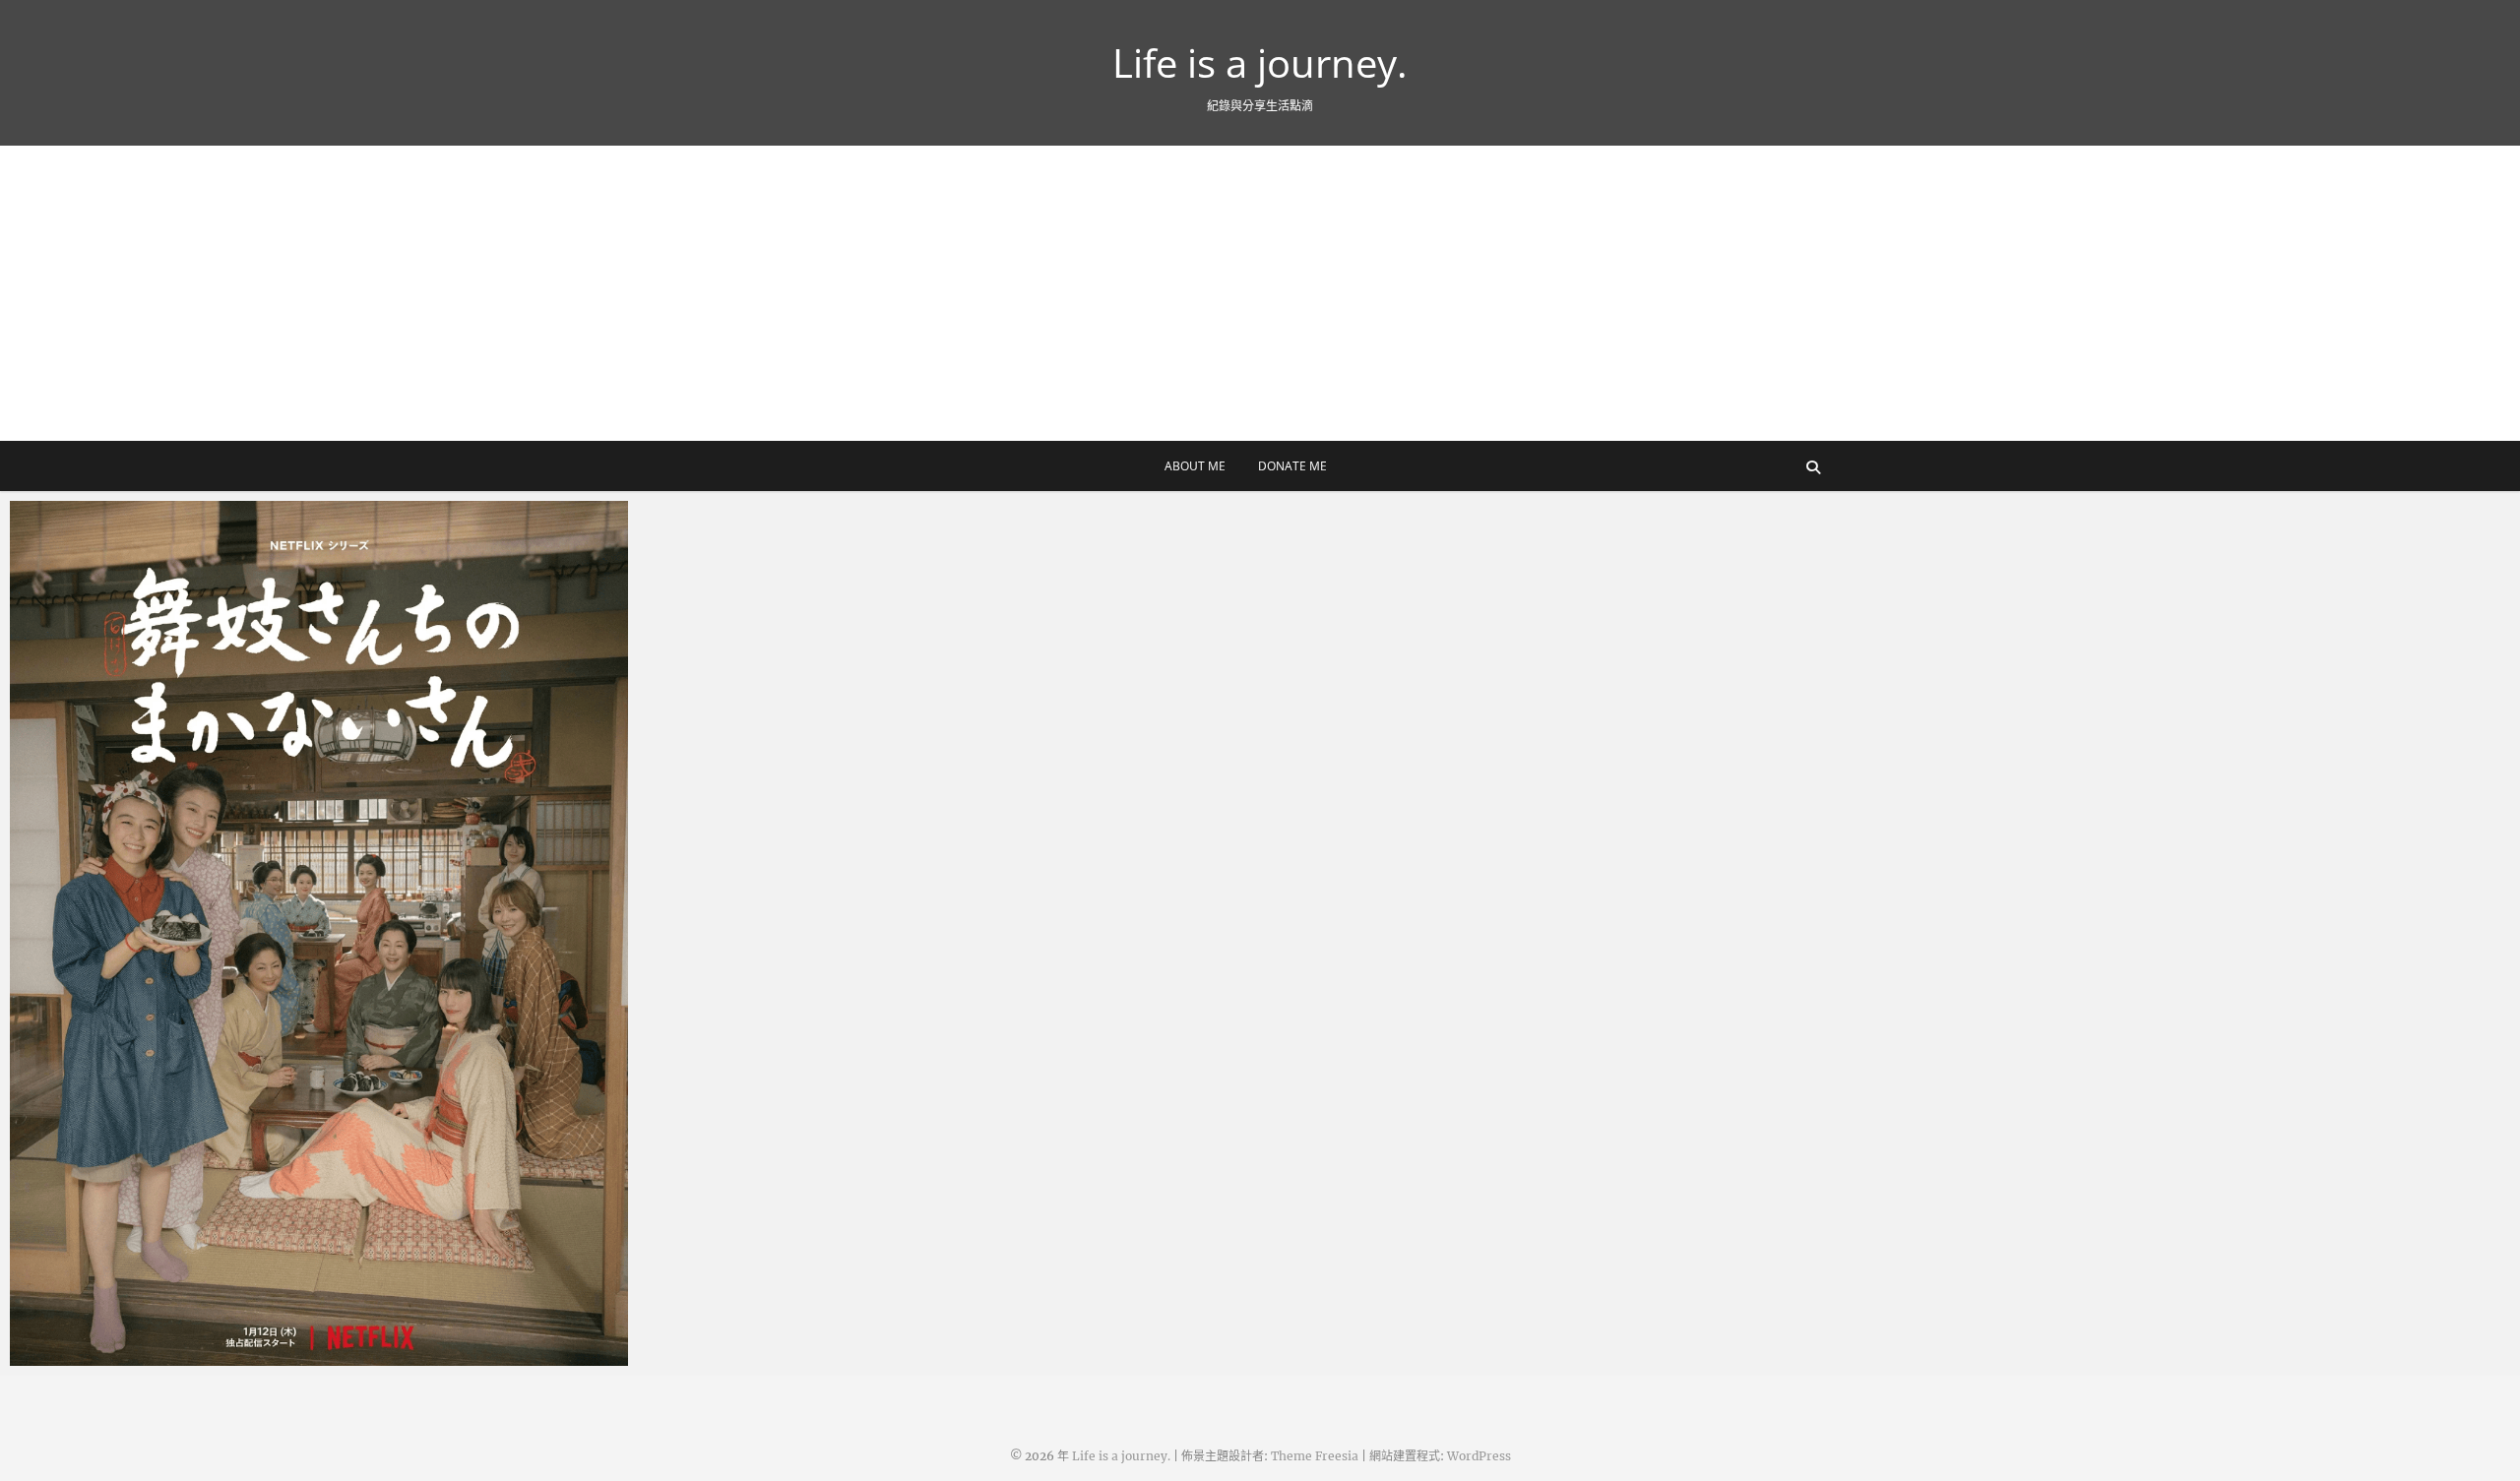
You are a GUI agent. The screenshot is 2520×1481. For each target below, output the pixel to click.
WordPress (1479, 1456)
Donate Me (1292, 466)
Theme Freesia (1315, 1456)
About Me (1195, 466)
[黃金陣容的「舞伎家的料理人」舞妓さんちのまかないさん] (319, 933)
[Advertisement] (1260, 293)
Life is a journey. (1260, 63)
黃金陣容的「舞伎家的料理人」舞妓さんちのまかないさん (221, 1356)
